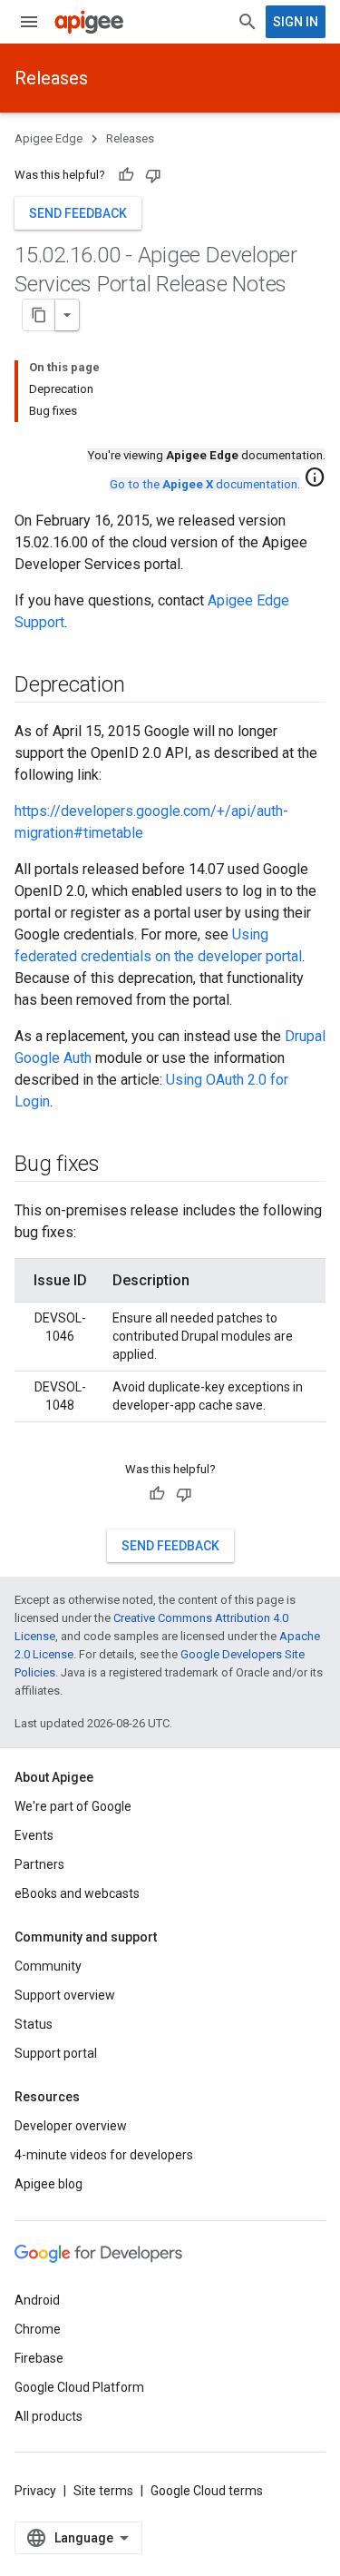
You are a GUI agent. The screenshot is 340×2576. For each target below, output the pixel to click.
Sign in (296, 22)
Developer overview (71, 2126)
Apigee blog (49, 2184)
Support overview (65, 1995)
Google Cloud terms (207, 2491)
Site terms (103, 2491)
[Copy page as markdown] (39, 315)
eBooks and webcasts (77, 1893)
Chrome (38, 2329)
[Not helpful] (153, 175)
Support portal (56, 2053)
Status (34, 2024)
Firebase (39, 2358)
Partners (39, 1864)
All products (49, 2416)
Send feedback (78, 213)
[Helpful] (126, 175)
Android (37, 2300)
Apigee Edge (49, 138)
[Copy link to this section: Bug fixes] (118, 1165)
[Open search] (248, 22)
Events (34, 1835)
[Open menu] (29, 22)
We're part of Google (73, 1806)
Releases (51, 78)
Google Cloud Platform (79, 2387)
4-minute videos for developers (104, 2155)
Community (48, 1966)
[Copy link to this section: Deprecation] (142, 686)
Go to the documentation (204, 484)
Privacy (35, 2491)
